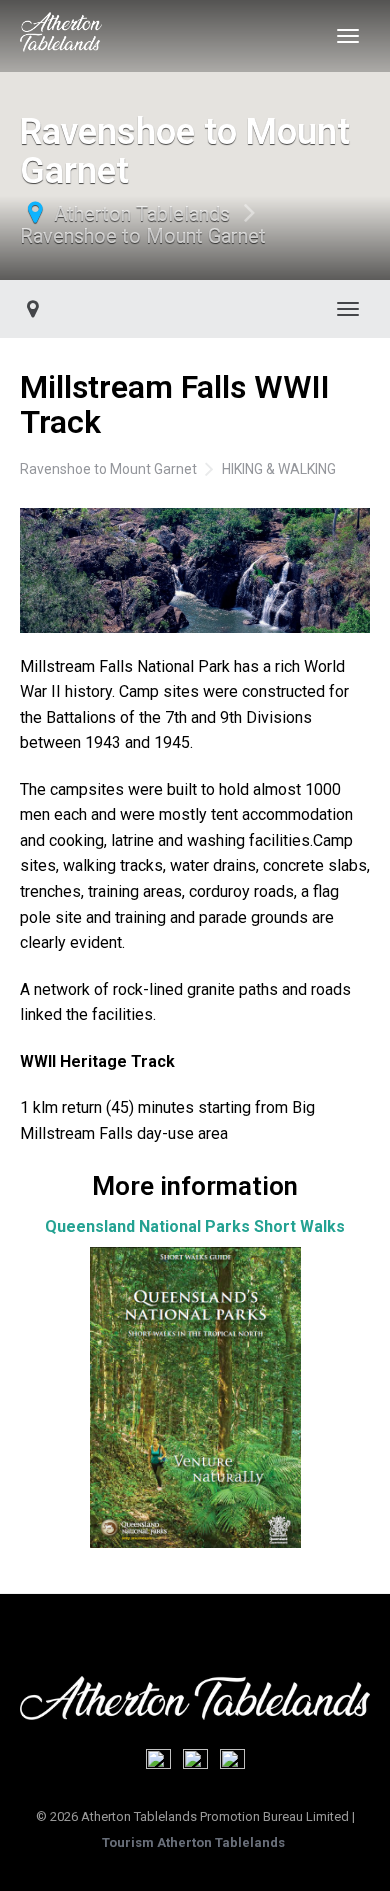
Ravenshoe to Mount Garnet (143, 236)
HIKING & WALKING (279, 469)
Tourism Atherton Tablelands (193, 1842)
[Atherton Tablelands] (61, 36)
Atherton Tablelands (142, 214)
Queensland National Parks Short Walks (195, 1226)
